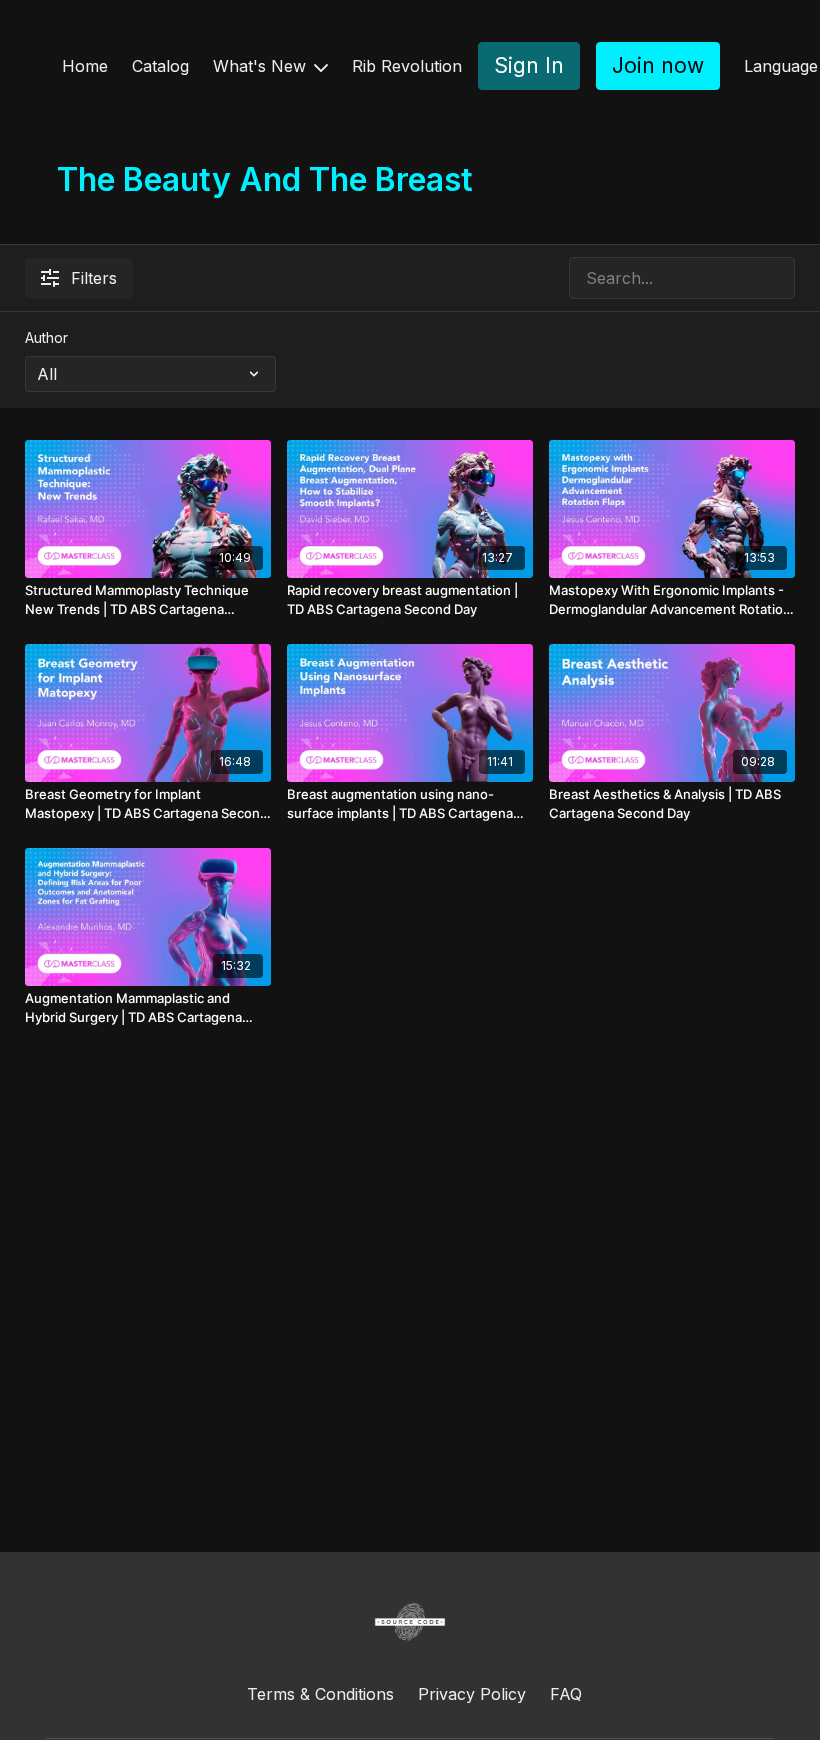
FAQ (566, 1694)
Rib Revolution (407, 66)
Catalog (160, 66)
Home (85, 66)
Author (46, 337)
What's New (262, 66)
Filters (94, 278)
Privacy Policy (472, 1694)
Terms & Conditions (320, 1694)
